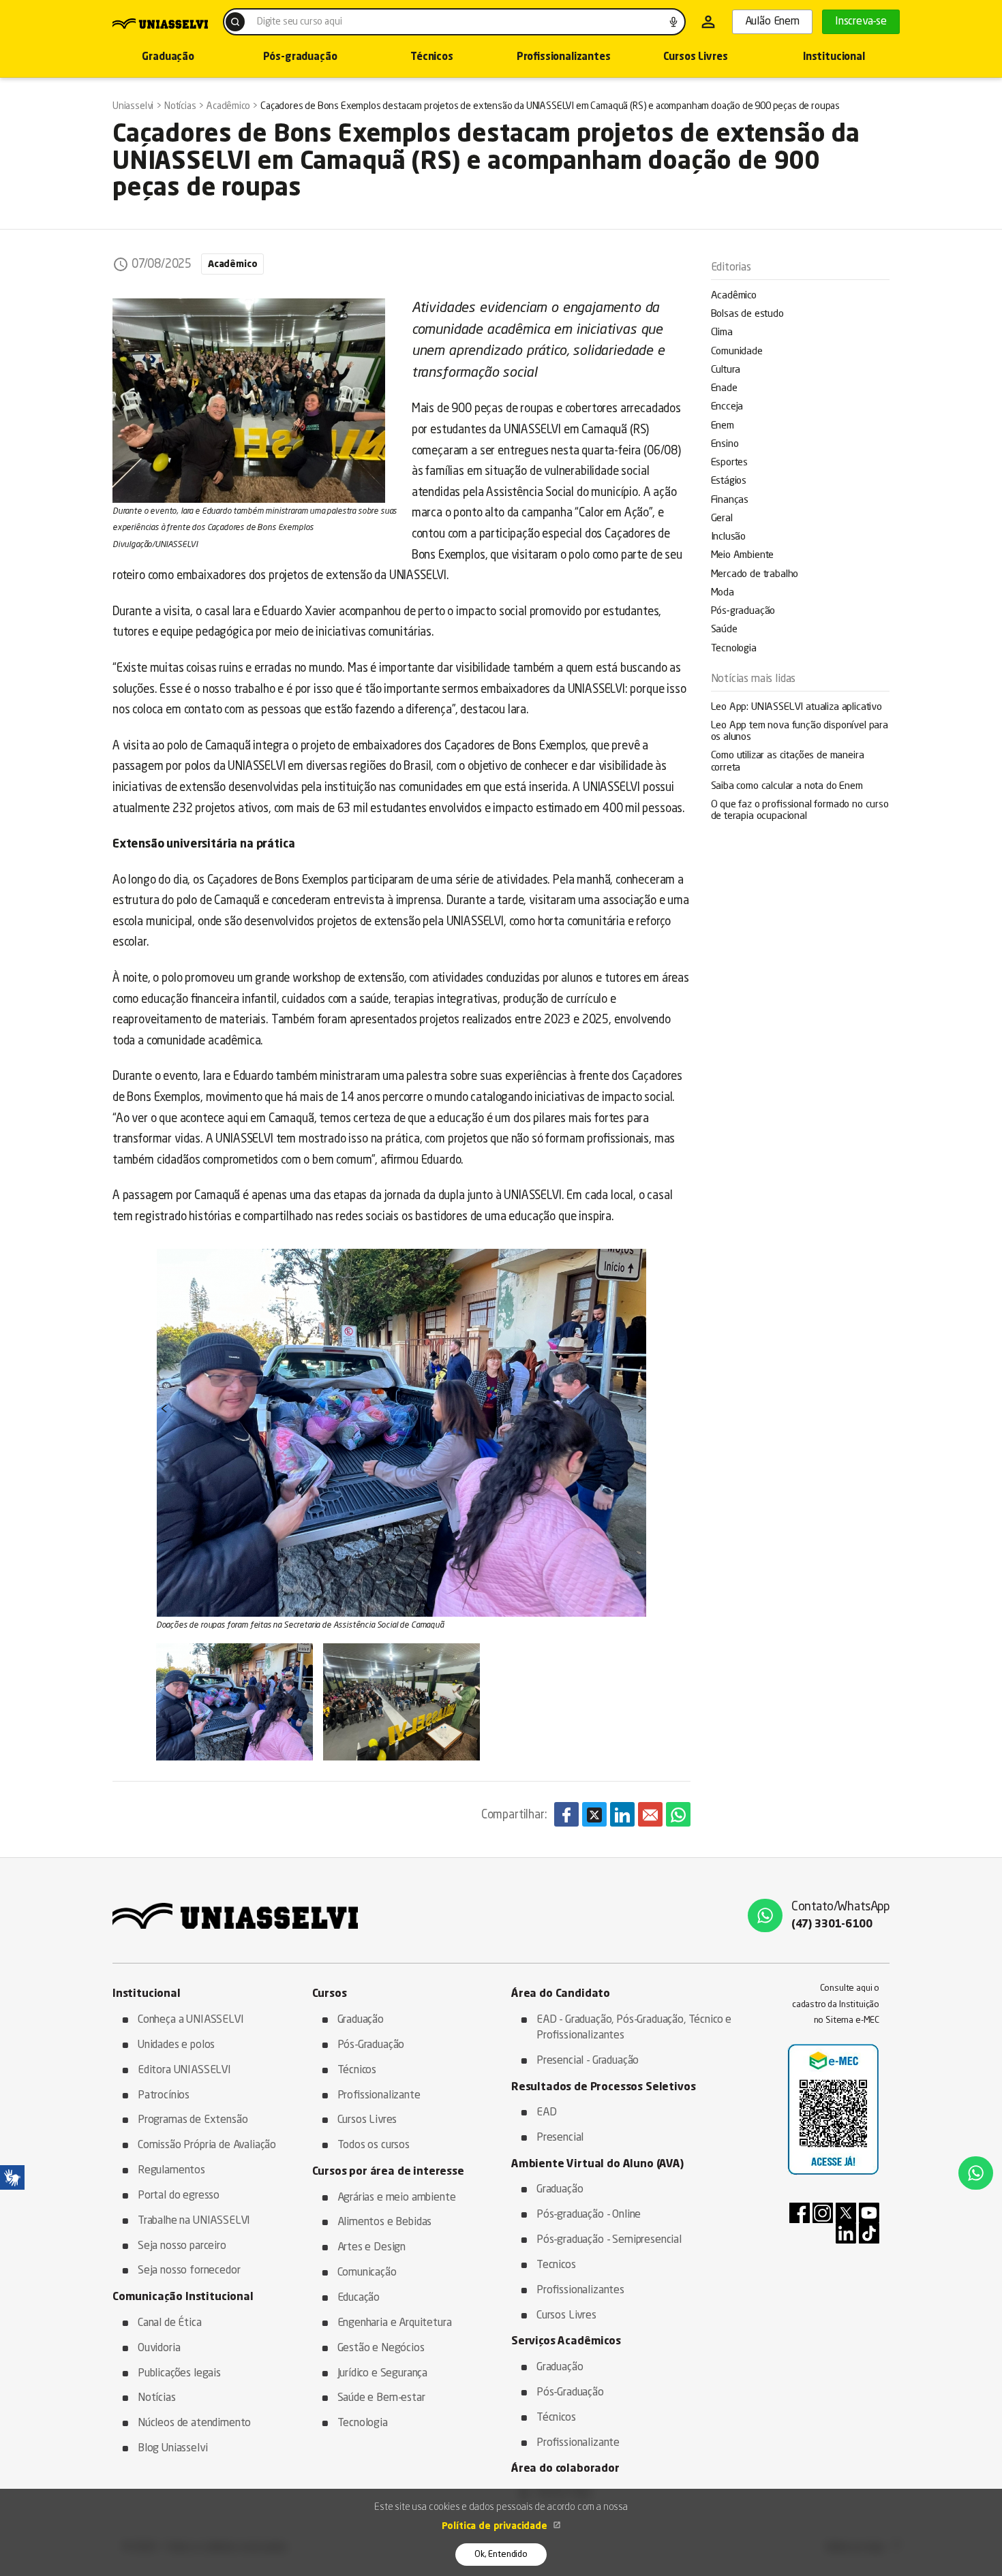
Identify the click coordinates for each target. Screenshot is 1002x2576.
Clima (722, 333)
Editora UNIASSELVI (184, 2070)
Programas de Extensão (193, 2120)
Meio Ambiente (743, 556)
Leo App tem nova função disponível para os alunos (800, 732)
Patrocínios (164, 2096)
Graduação (168, 58)
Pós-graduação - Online (589, 2215)
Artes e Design (372, 2248)
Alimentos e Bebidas (385, 2222)
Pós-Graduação (371, 2045)
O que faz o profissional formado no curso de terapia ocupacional (800, 811)
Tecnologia (734, 649)
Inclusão (729, 537)
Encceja (727, 407)
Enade (724, 389)
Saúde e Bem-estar (381, 2398)
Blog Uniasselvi (172, 2449)
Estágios (729, 481)
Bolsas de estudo (747, 314)
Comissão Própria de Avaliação (207, 2145)
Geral (722, 519)
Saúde (724, 630)
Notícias (157, 2398)
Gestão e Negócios (381, 2348)
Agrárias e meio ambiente (397, 2198)
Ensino (725, 445)
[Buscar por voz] (673, 22)
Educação (359, 2298)
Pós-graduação (300, 58)
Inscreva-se (861, 22)
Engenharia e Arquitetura (395, 2323)
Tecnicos (556, 2265)
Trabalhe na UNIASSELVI (194, 2221)
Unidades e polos (176, 2045)
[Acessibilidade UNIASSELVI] (12, 2177)
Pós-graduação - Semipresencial (609, 2240)
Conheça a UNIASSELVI (191, 2020)
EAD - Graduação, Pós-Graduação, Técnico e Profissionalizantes (634, 2028)
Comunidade (737, 352)
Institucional (834, 58)
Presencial (560, 2138)
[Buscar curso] (235, 22)
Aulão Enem (772, 22)
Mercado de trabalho (755, 575)
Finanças (730, 500)
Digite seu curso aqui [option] (299, 22)
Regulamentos (171, 2171)
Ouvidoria (159, 2348)
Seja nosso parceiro (182, 2246)
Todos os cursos (374, 2145)
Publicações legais (179, 2374)
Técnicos (432, 58)
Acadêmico (734, 296)
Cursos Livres (696, 58)
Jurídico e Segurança (383, 2374)
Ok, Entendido (501, 2555)
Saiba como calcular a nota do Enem (787, 787)
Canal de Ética (170, 2323)
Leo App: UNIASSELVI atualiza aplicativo (796, 708)
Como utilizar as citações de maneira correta (788, 762)
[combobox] (454, 22)
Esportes (730, 463)
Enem (723, 426)
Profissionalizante (379, 2096)
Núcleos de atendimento (194, 2423)
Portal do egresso (179, 2196)
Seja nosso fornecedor (189, 2271)
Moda (723, 593)
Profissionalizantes (564, 58)
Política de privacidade (496, 2526)
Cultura (726, 370)
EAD (547, 2113)
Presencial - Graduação (588, 2061)
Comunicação (367, 2273)
